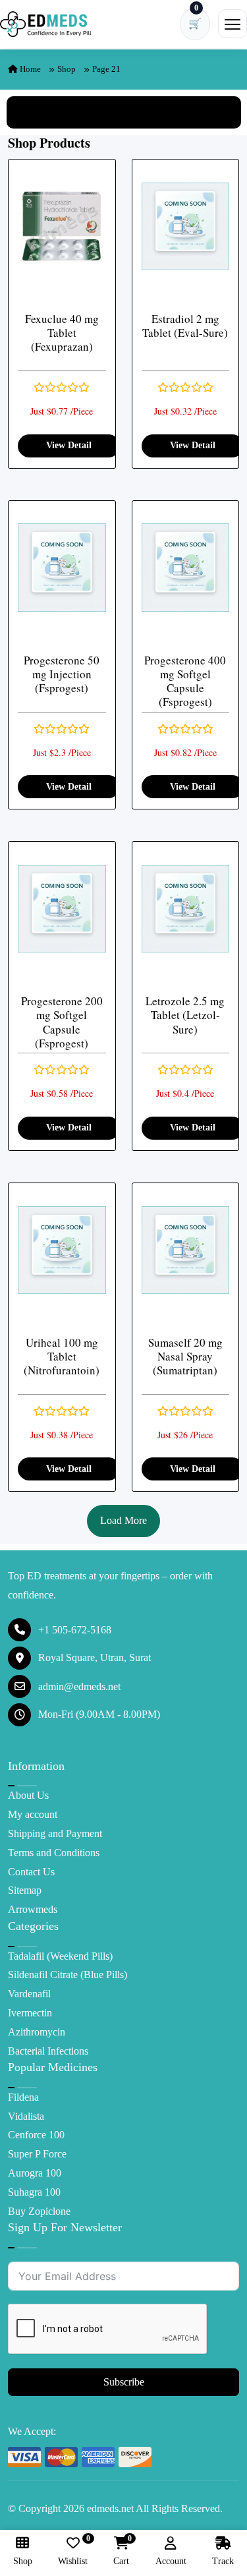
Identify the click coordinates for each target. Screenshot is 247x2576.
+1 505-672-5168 (75, 1630)
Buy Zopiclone (39, 2211)
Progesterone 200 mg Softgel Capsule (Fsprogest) (62, 1022)
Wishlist (73, 2551)
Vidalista (26, 2116)
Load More (123, 1520)
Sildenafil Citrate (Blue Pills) (68, 1975)
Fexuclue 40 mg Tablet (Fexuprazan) (62, 333)
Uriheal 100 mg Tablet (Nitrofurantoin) (62, 1357)
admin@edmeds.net (79, 1686)
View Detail (69, 445)
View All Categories (124, 112)
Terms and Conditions (54, 1853)
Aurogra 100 (35, 2173)
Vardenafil (29, 1994)
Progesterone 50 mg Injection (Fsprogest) (62, 674)
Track (223, 2561)
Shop (67, 69)
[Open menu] (233, 24)
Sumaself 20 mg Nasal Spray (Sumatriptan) (185, 1357)
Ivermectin (30, 2013)
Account (171, 2561)
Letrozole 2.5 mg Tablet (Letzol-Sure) (185, 1015)
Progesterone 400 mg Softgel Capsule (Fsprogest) (185, 681)
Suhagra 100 (34, 2192)
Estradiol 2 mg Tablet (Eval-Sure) (185, 326)
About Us (28, 1795)
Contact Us (31, 1872)
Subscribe (124, 2382)
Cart (121, 2551)
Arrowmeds (33, 1909)
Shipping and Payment (55, 1833)
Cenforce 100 (36, 2135)
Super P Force (37, 2154)
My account (33, 1814)
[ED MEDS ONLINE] (46, 24)
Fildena (23, 2097)
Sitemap (25, 1890)
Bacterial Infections (48, 2051)
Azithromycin (37, 2032)
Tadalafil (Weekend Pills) (60, 1956)
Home (29, 69)
